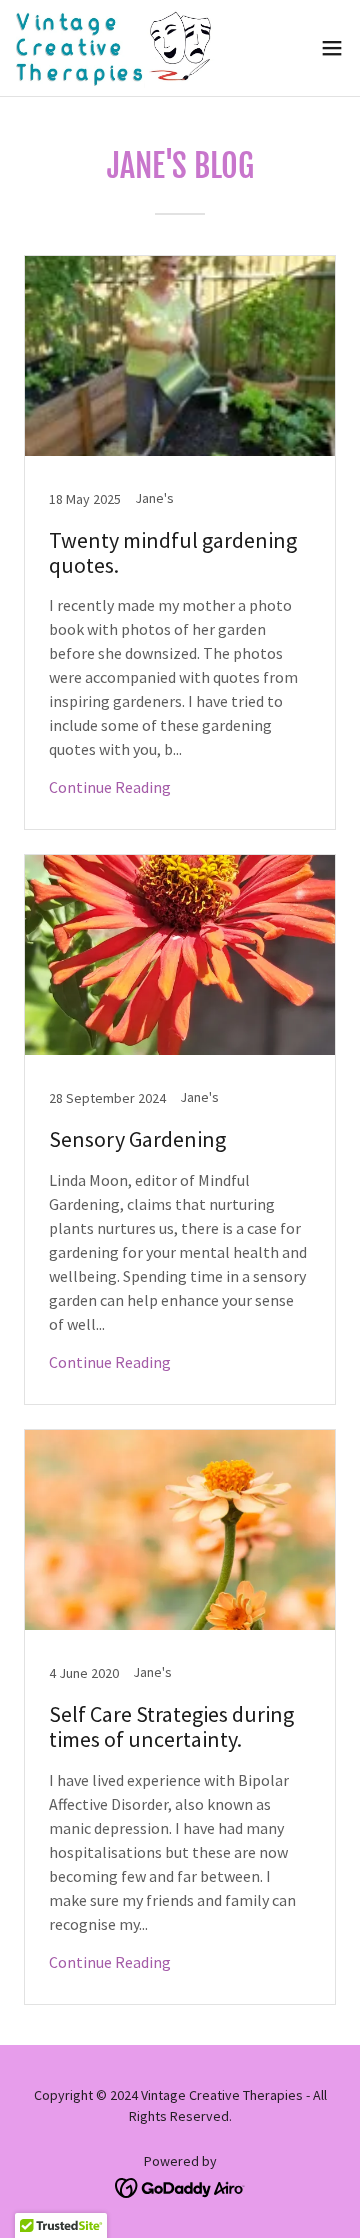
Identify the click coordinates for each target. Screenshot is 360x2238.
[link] (115, 48)
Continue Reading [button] (110, 787)
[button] (332, 48)
